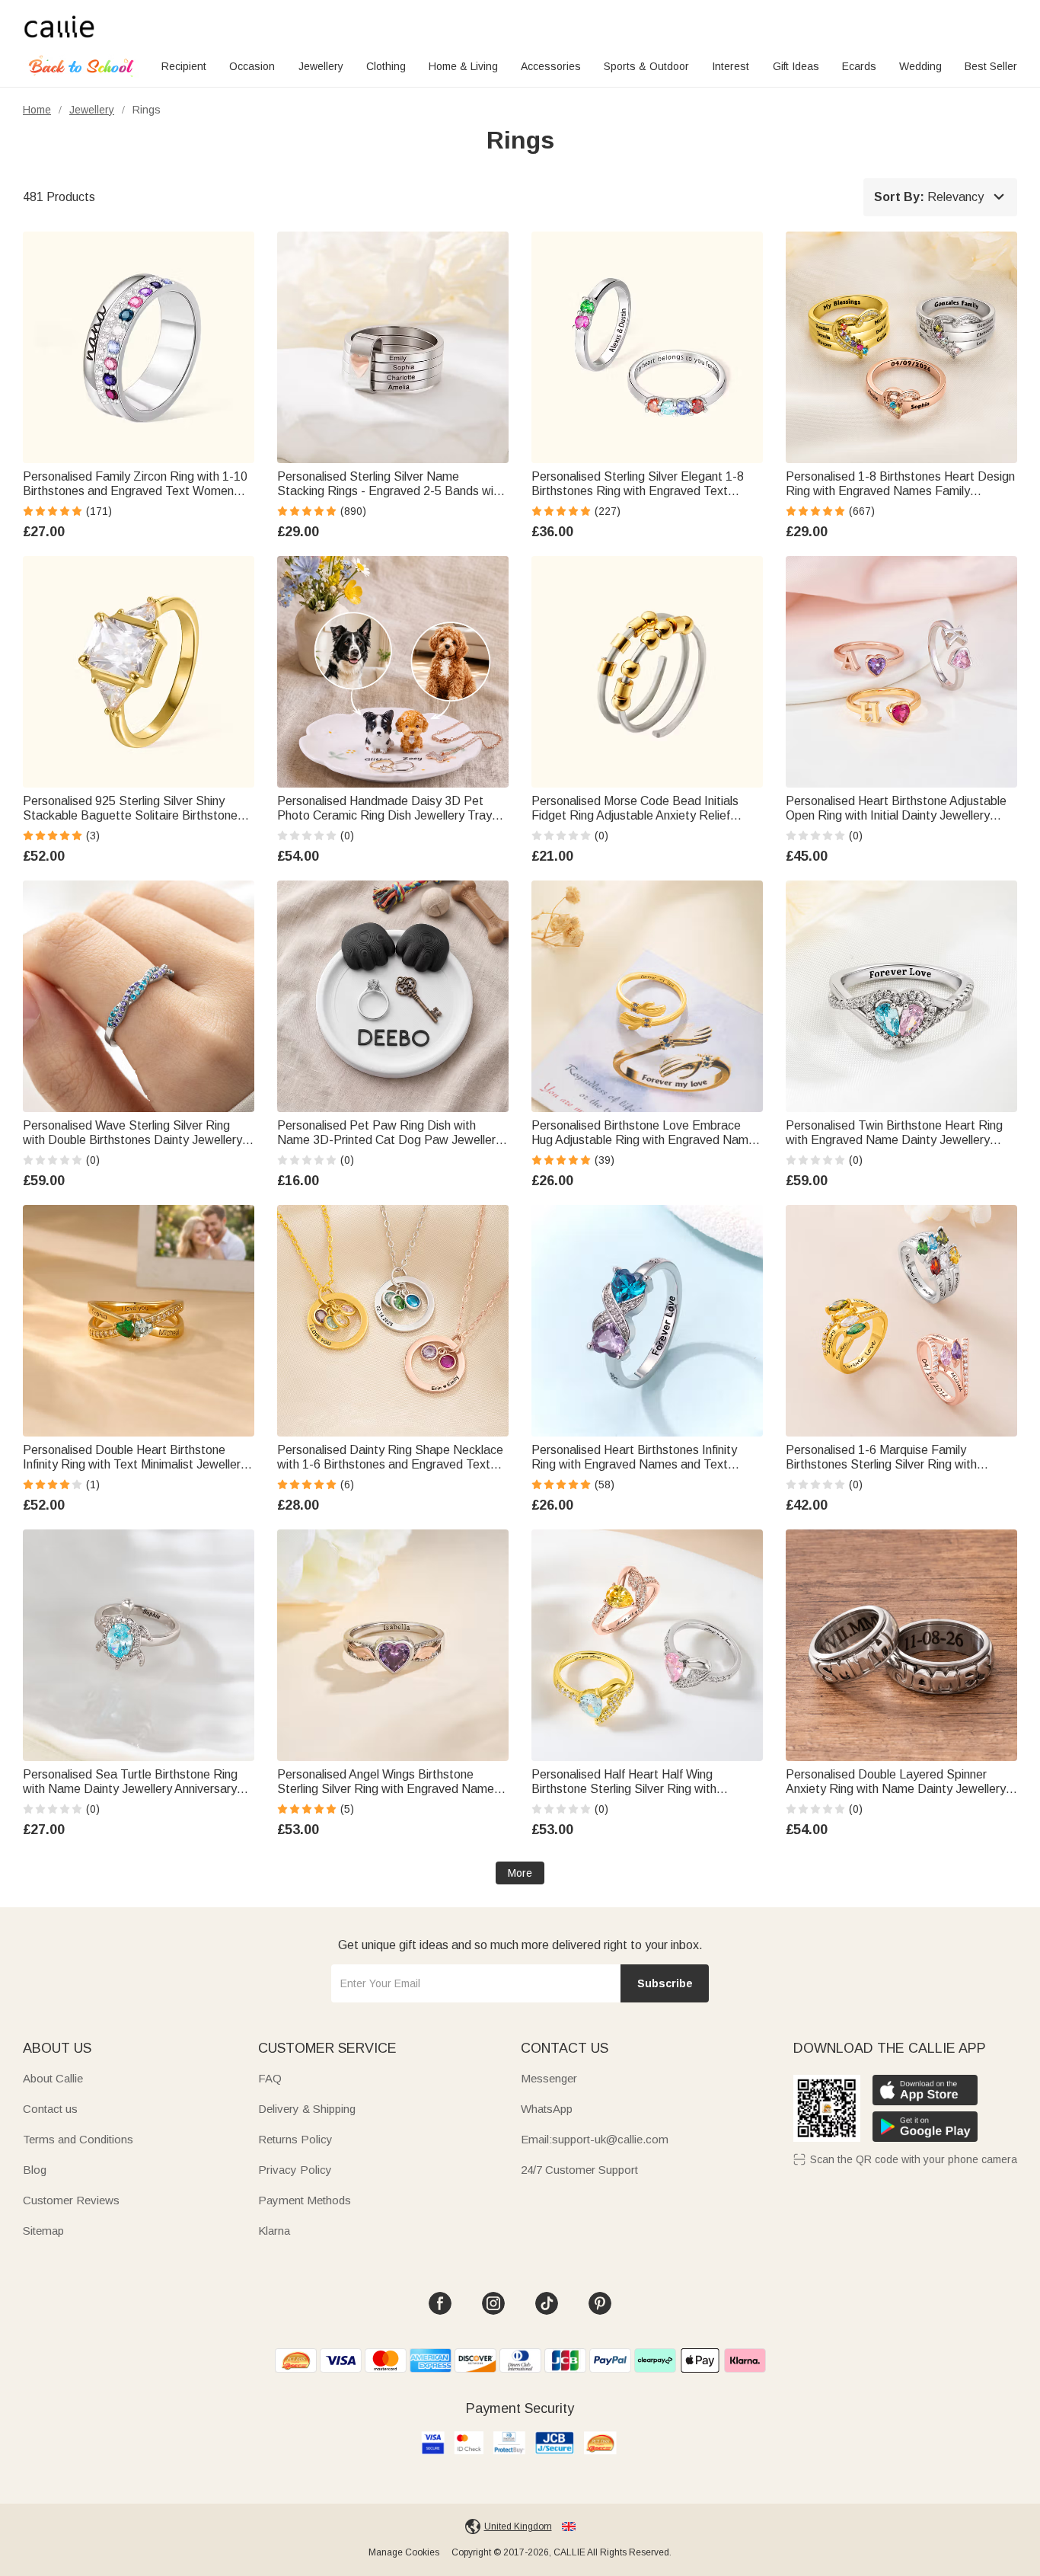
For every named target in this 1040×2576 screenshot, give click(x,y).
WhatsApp (547, 2109)
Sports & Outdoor (646, 66)
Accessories (551, 66)
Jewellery (321, 66)
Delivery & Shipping (307, 2109)
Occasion (252, 66)
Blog (35, 2170)
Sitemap (43, 2231)
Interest (731, 66)
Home (37, 110)
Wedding (920, 66)
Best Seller (991, 66)
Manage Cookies (404, 2552)
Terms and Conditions (78, 2139)
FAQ (270, 2078)
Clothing (386, 66)
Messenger (549, 2078)
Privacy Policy (295, 2170)
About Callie (53, 2078)
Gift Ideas (796, 66)
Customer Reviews (71, 2200)
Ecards (859, 66)
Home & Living (463, 66)
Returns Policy (295, 2139)
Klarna (274, 2231)
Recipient (184, 66)
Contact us (50, 2109)
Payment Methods (305, 2200)
